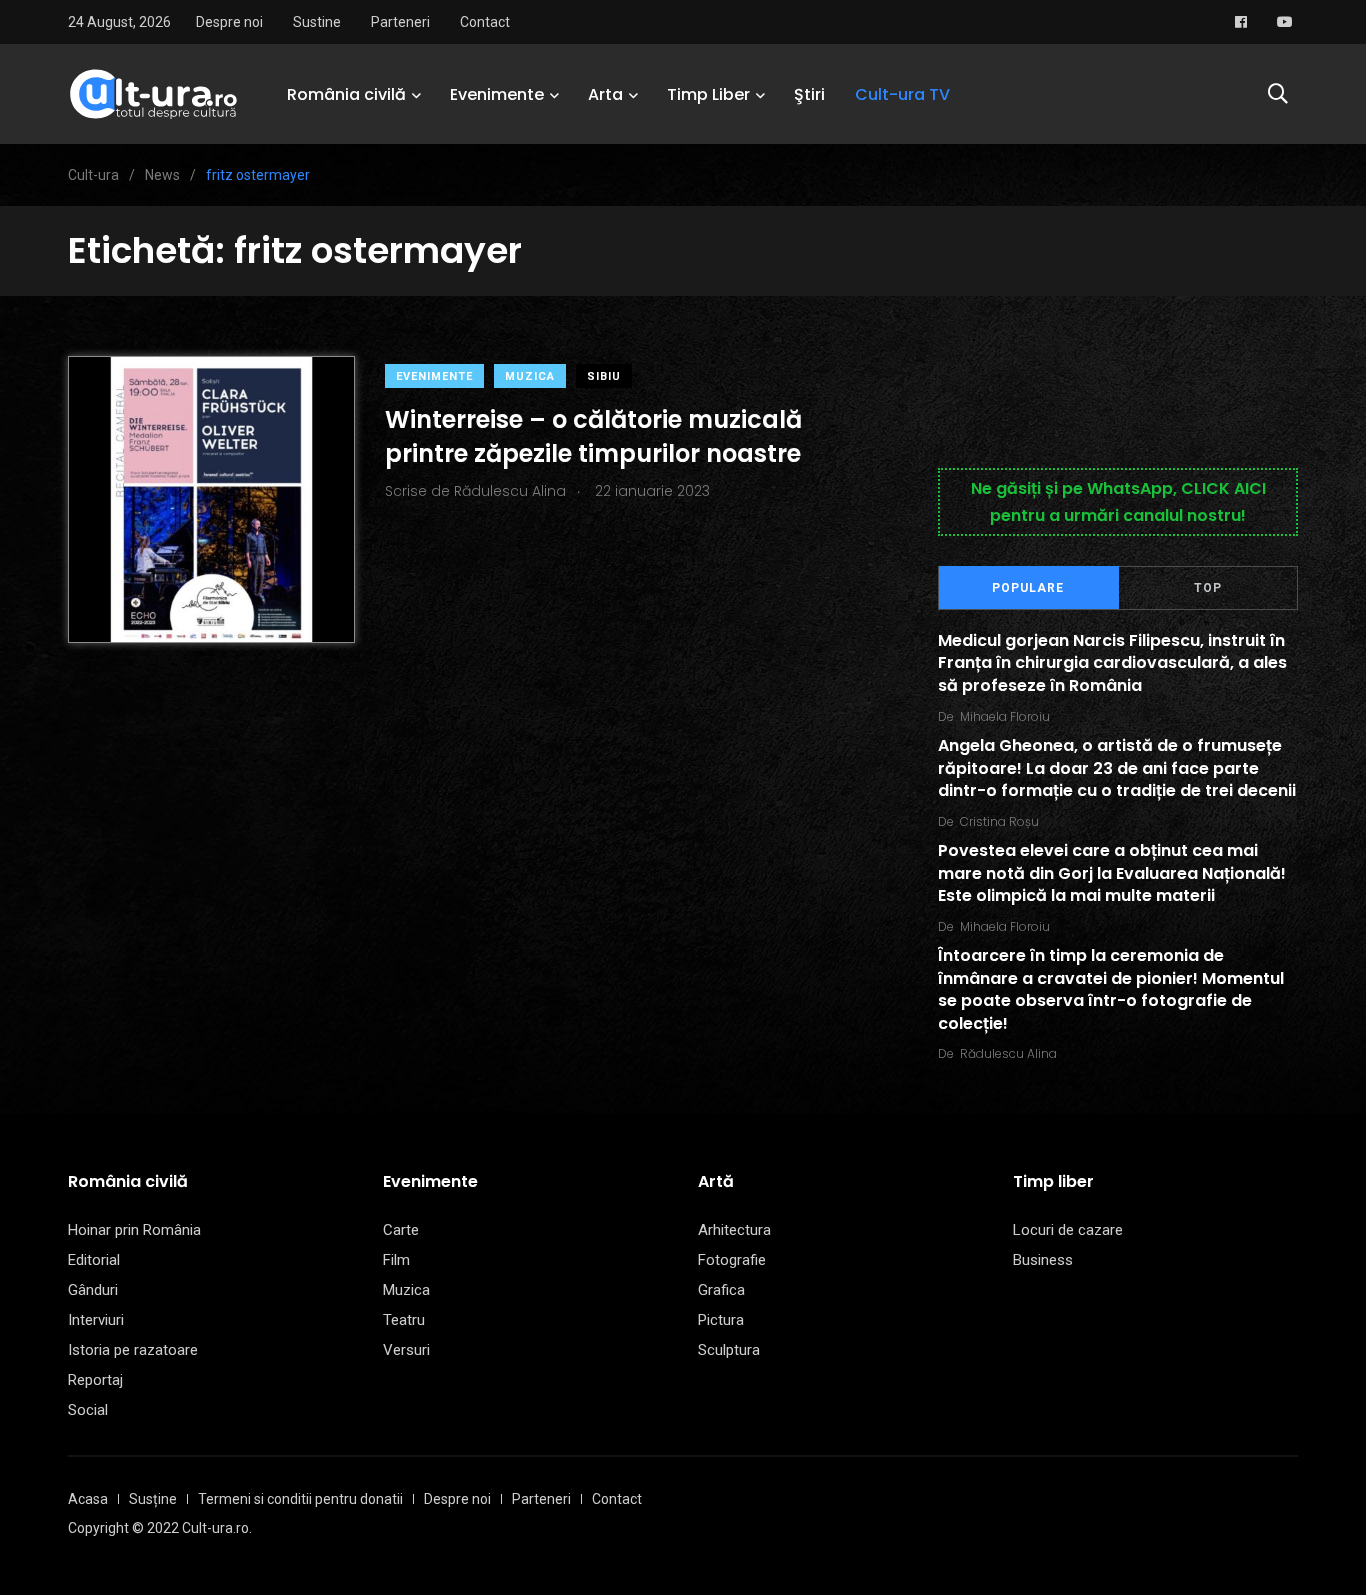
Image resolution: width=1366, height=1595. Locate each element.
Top (1208, 588)
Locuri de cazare (1068, 1230)
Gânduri (93, 1290)
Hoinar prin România (134, 1230)
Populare (1028, 588)
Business (1043, 1260)
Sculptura (729, 1350)
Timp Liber (708, 94)
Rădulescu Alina (1008, 1053)
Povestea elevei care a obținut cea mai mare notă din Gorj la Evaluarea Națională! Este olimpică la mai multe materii (1112, 874)
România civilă (346, 94)
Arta (605, 94)
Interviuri (96, 1320)
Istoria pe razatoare (133, 1350)
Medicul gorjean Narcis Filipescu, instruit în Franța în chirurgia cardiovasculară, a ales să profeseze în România (1112, 663)
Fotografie (732, 1260)
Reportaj (95, 1380)
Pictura (721, 1320)
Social (88, 1410)
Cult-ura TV (902, 94)
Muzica (530, 376)
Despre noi (229, 22)
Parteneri (400, 22)
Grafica (721, 1290)
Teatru (404, 1320)
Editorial (94, 1260)
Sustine (317, 22)
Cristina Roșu (999, 821)
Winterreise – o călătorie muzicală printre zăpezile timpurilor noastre (593, 436)
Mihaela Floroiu (1005, 716)
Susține (153, 1499)
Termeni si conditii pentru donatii (300, 1499)
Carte (401, 1230)
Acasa (88, 1499)
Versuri (406, 1350)
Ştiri (809, 94)
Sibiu (604, 376)
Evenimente (497, 94)
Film (396, 1260)
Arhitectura (734, 1230)
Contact (485, 22)
